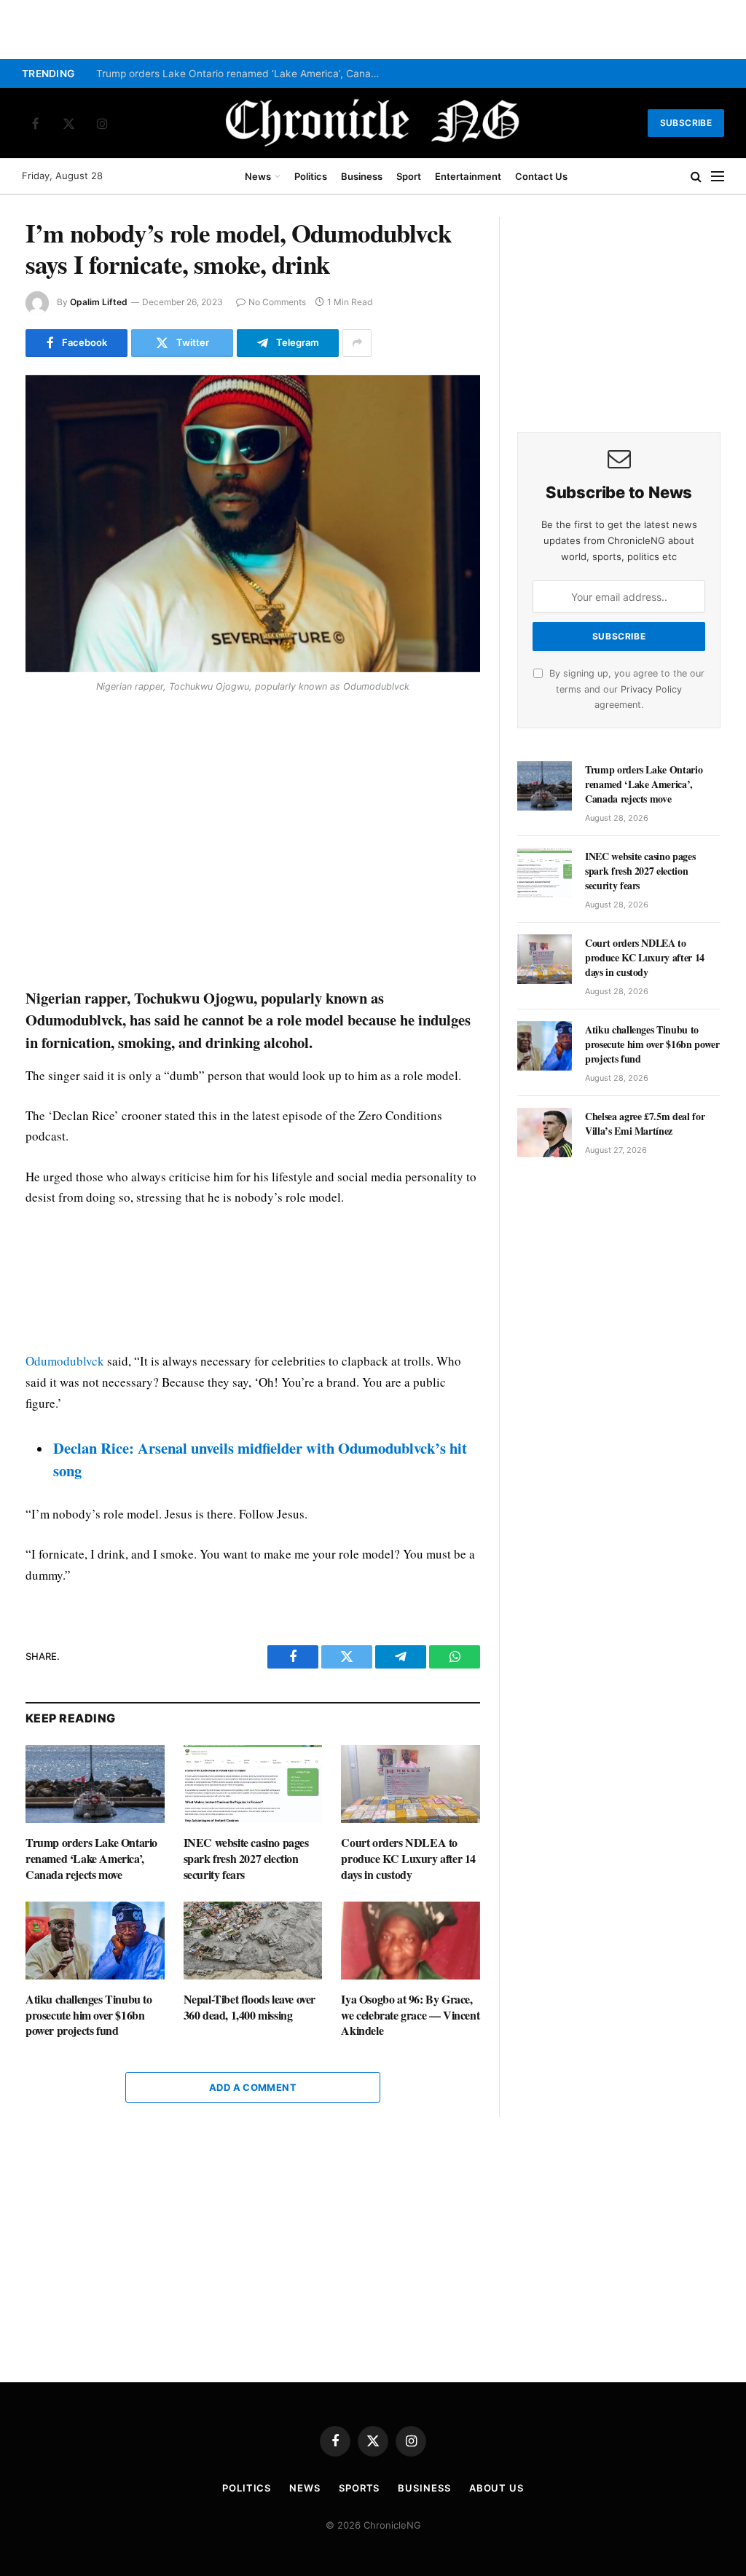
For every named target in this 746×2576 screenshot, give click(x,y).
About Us (496, 2488)
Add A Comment (253, 2087)
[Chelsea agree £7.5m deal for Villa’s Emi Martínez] (545, 1133)
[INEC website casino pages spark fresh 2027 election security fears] (253, 1784)
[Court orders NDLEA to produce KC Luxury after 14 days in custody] (411, 1784)
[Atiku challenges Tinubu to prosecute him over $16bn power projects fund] (95, 1941)
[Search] (696, 177)
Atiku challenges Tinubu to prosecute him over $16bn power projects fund (89, 2015)
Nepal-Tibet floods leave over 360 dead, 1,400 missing (250, 2007)
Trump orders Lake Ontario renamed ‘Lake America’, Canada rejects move (242, 74)
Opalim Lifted (99, 302)
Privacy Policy (651, 689)
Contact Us (541, 176)
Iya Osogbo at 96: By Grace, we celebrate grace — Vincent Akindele (410, 2015)
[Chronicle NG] (373, 123)
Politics (311, 176)
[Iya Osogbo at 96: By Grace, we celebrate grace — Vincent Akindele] (411, 1941)
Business (362, 176)
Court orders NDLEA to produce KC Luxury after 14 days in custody (408, 1858)
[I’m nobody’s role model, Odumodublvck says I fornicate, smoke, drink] (253, 524)
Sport (409, 176)
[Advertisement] (253, 843)
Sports (359, 2488)
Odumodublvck (65, 1361)
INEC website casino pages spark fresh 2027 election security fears (246, 1858)
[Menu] (718, 177)
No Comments (277, 302)
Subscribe (686, 123)
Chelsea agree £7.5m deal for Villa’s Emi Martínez (645, 1124)
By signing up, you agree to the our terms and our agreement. (625, 689)
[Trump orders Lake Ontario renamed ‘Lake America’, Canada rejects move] (95, 1784)
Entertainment (468, 176)
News (258, 176)
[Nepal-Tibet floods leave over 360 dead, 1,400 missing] (253, 1941)
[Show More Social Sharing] (357, 343)
